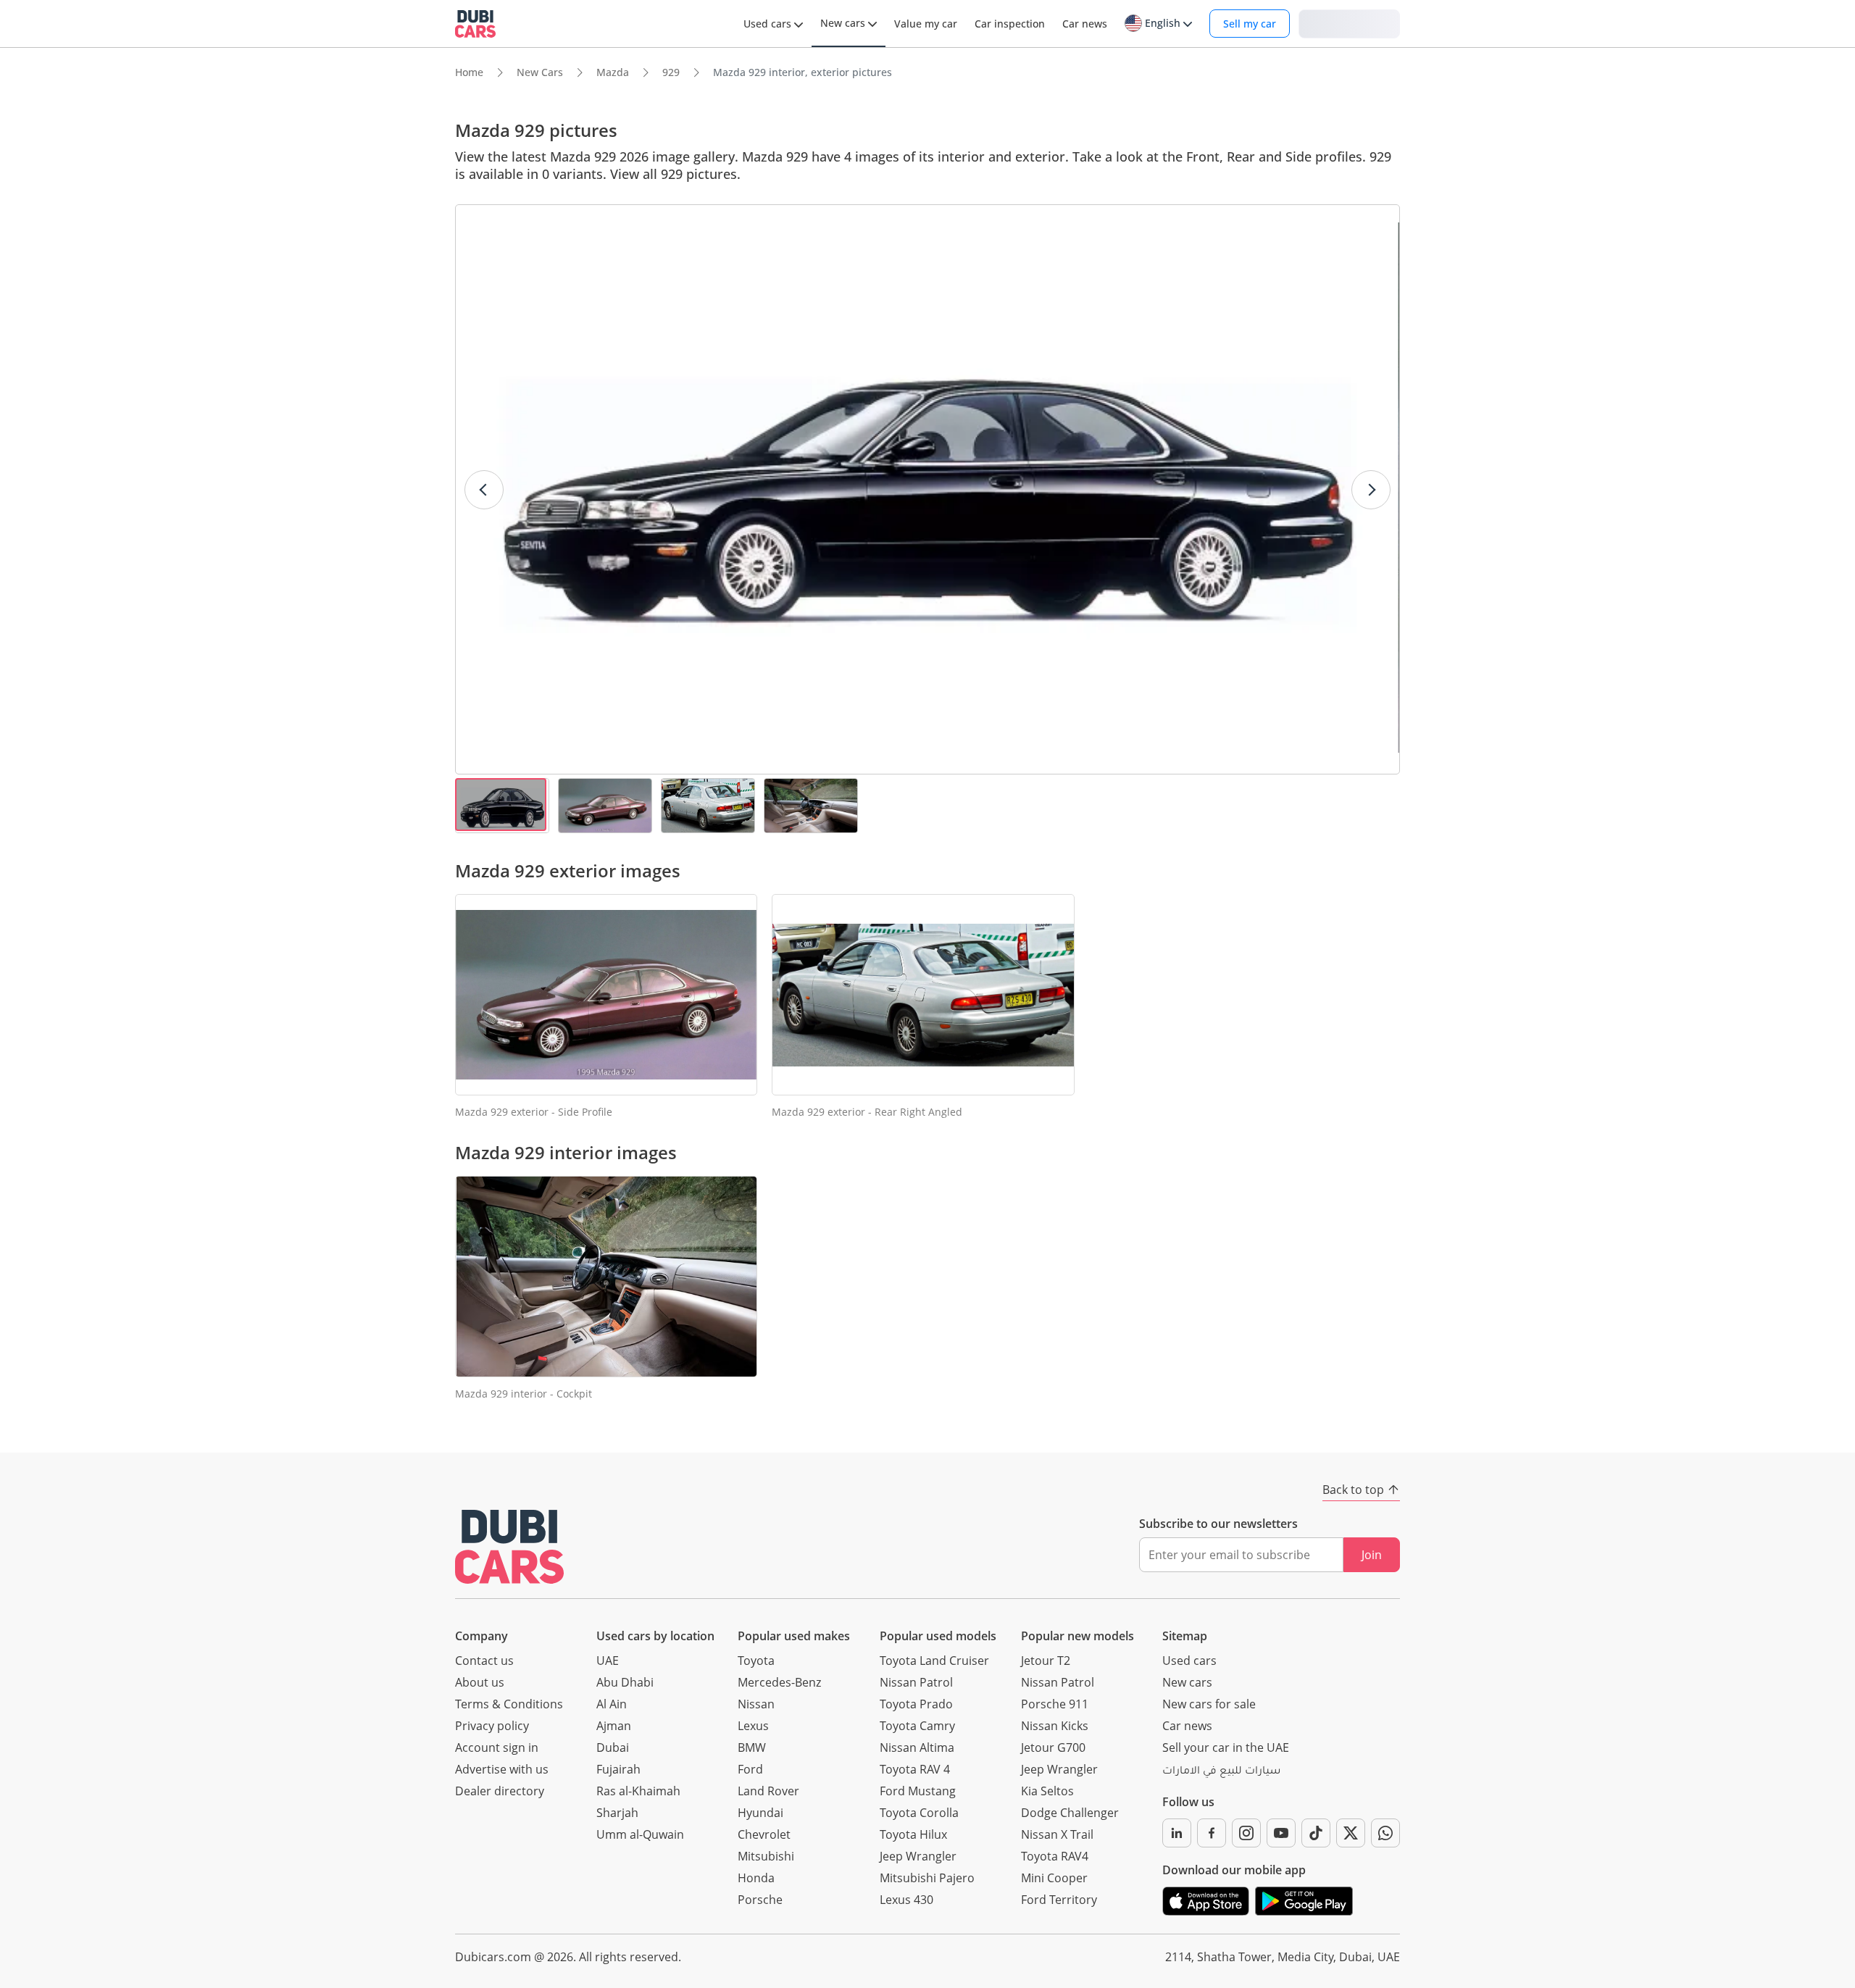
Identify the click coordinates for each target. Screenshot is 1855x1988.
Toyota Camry (917, 1726)
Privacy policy (492, 1726)
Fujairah (618, 1769)
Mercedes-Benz (779, 1682)
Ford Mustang (918, 1791)
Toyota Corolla (919, 1813)
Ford (750, 1769)
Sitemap (1185, 1636)
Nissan (756, 1704)
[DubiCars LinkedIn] (1177, 1833)
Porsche (760, 1900)
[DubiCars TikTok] (1316, 1833)
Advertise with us (502, 1769)
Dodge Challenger (1070, 1813)
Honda (756, 1878)
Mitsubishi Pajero (927, 1878)
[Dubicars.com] (509, 1546)
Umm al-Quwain (640, 1834)
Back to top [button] (1353, 1490)
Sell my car (1250, 24)
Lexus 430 (906, 1900)
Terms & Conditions (509, 1704)
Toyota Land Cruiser (934, 1661)
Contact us (484, 1661)
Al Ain (612, 1704)
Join (1372, 1555)
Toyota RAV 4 (915, 1769)
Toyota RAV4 (1055, 1856)
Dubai (613, 1747)
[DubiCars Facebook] (1212, 1833)
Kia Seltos (1047, 1791)
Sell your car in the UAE (1226, 1747)
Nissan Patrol (916, 1682)
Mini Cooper (1054, 1878)
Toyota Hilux (913, 1834)
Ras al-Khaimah (638, 1791)
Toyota (756, 1661)
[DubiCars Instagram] (1246, 1833)
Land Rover (768, 1791)
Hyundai (760, 1813)
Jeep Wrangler (918, 1856)
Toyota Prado (916, 1704)
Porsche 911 (1055, 1704)
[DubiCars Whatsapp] (1385, 1833)
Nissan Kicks (1055, 1726)
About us (480, 1682)
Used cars (1189, 1661)
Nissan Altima (917, 1747)
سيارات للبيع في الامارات (1221, 1772)
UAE (608, 1661)
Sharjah (617, 1813)
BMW (752, 1747)
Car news (1187, 1726)
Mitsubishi (766, 1856)
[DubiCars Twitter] (1351, 1833)
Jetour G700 (1053, 1747)
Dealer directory (500, 1791)
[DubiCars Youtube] (1281, 1833)
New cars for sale (1209, 1704)
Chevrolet (764, 1834)
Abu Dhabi (625, 1682)
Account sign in (497, 1747)
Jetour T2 (1046, 1661)
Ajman (614, 1726)
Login (1349, 23)
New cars (1187, 1682)
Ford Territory (1059, 1900)
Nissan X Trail (1057, 1834)
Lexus (753, 1726)
